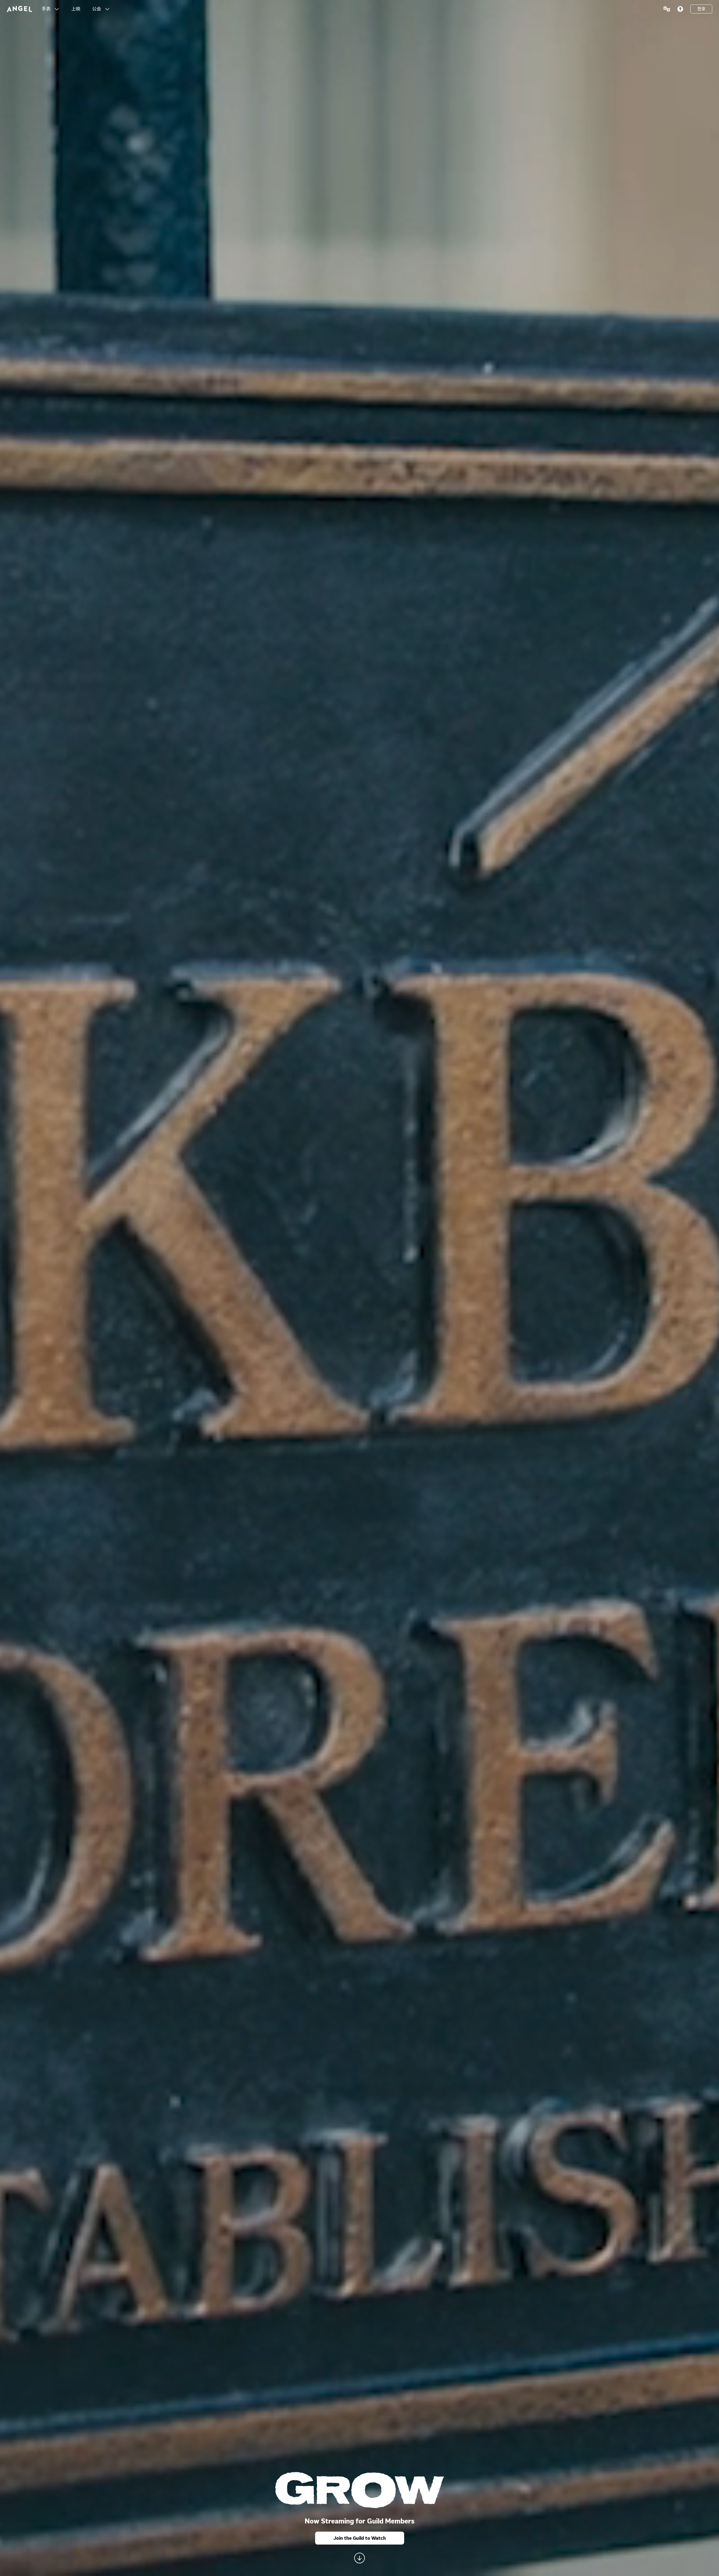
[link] (76, 9)
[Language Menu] (667, 9)
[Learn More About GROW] (359, 2558)
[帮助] (680, 9)
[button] (57, 9)
